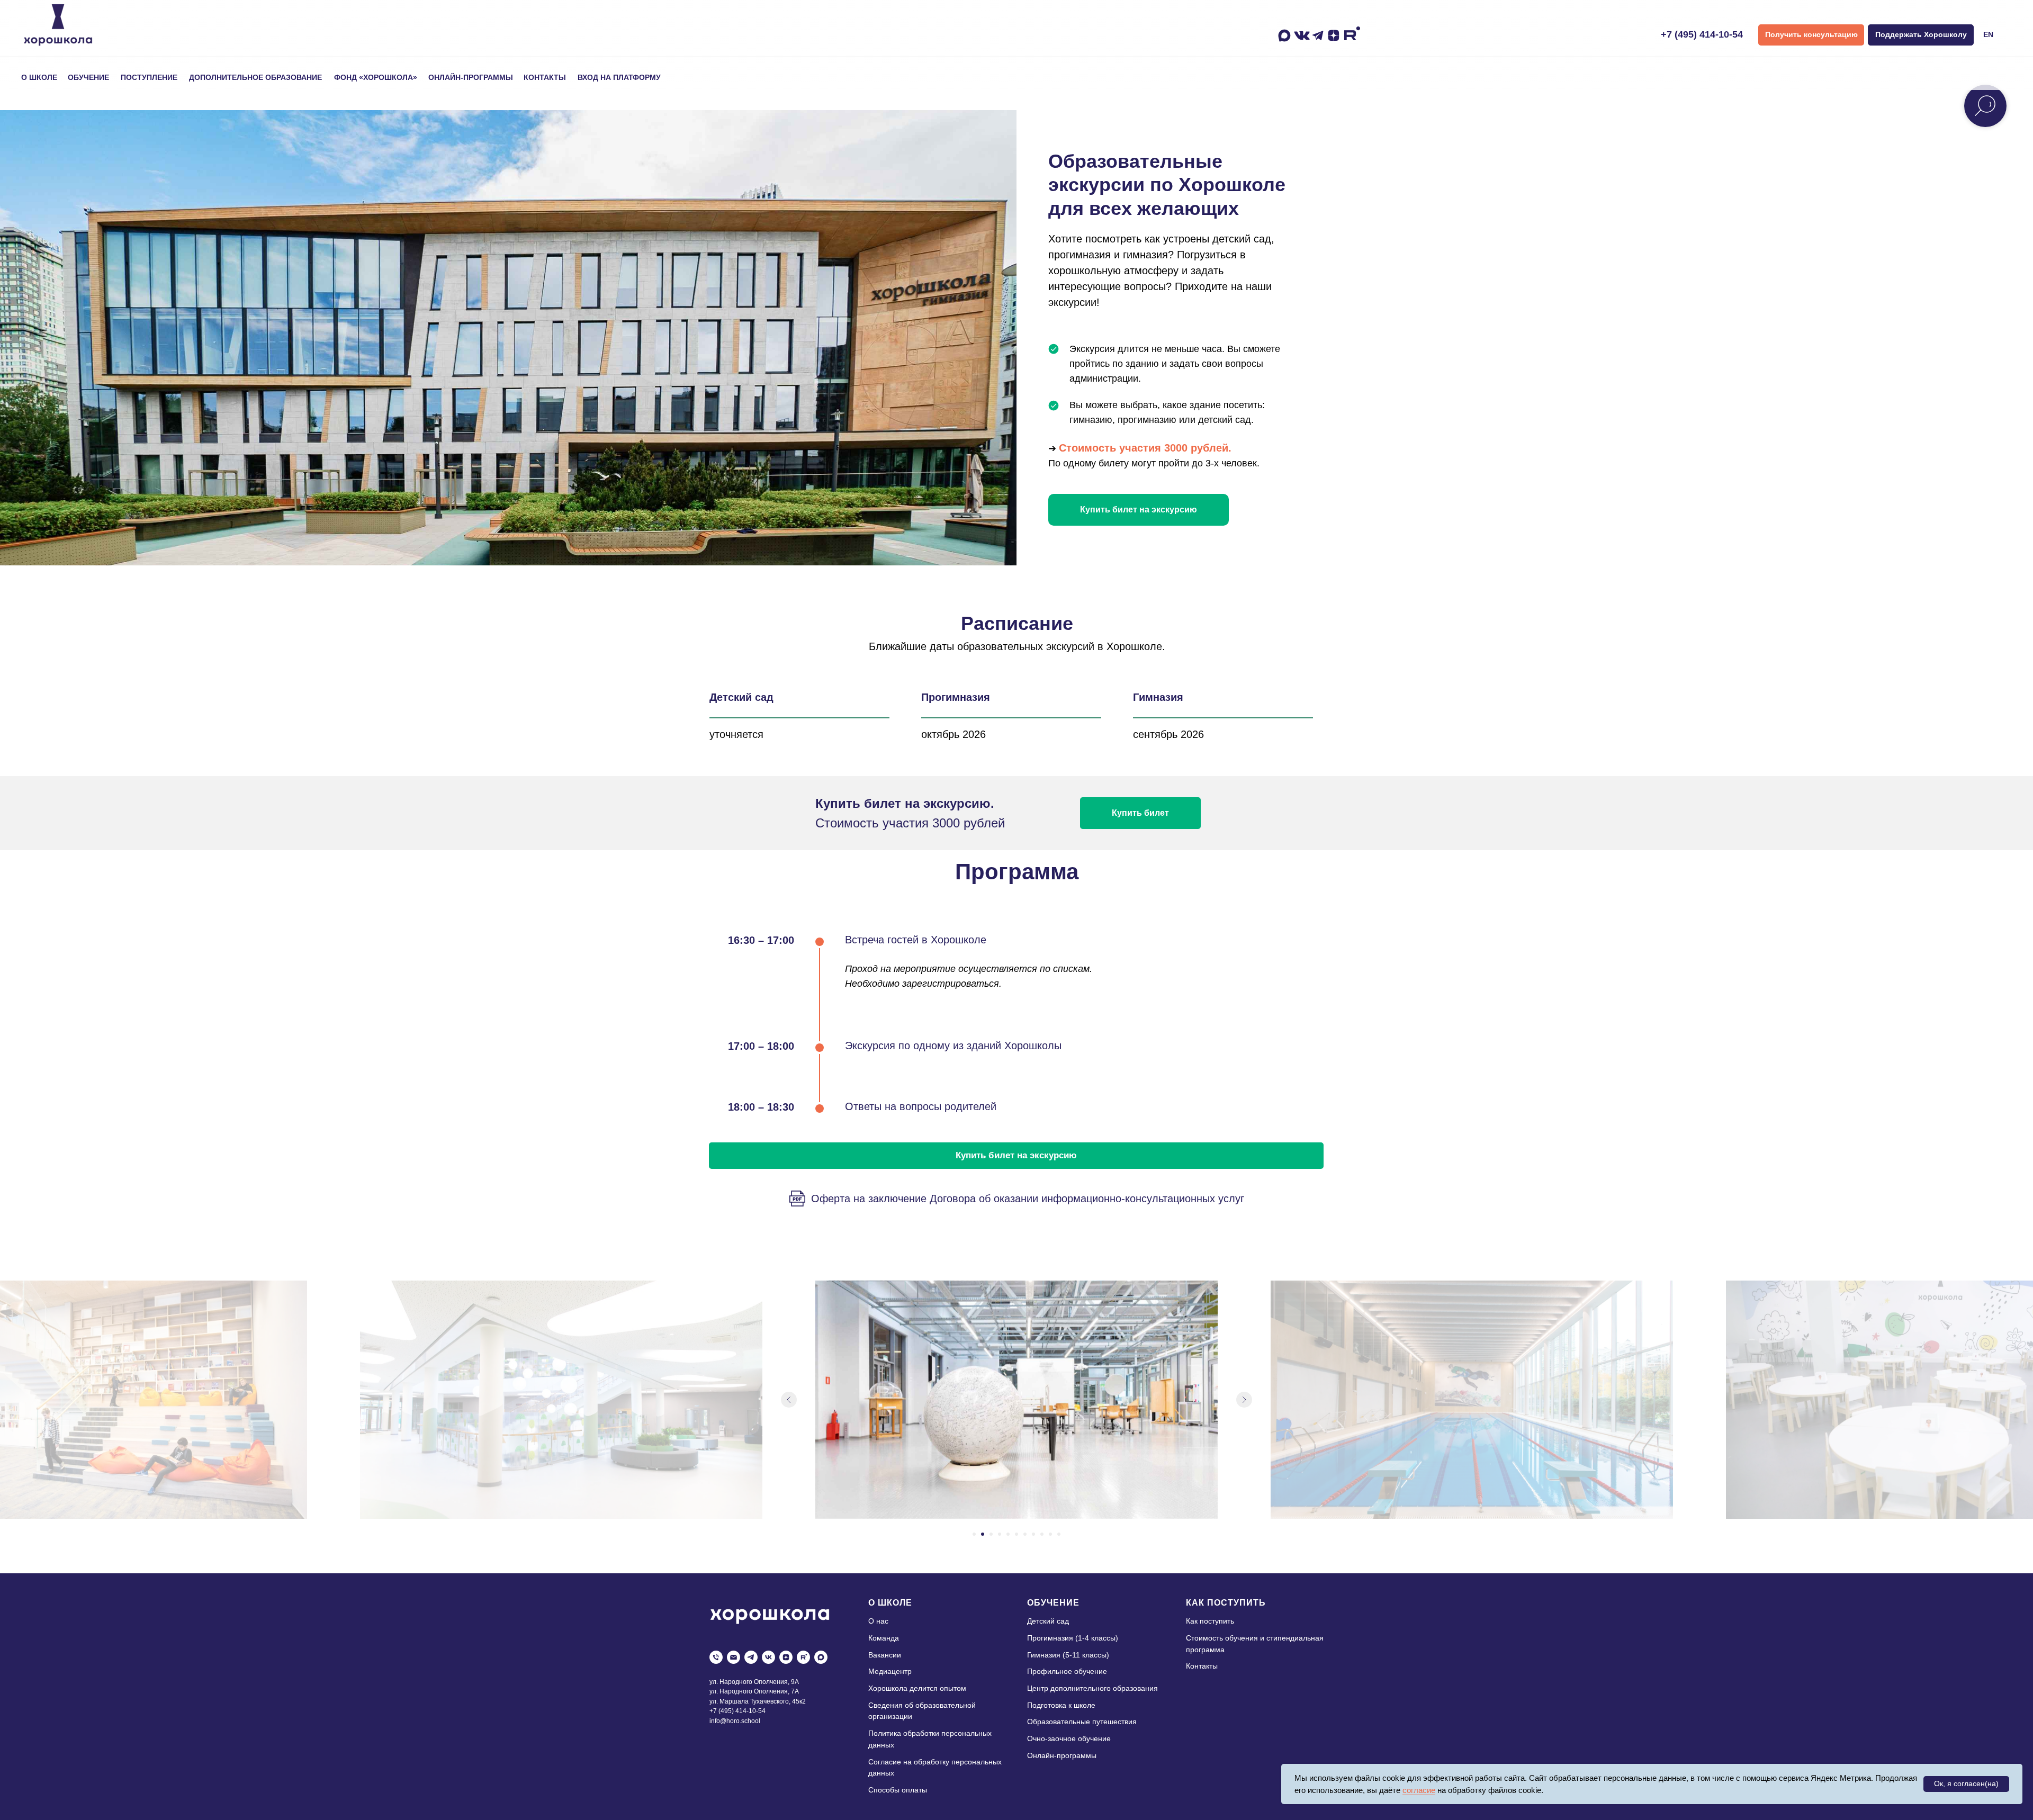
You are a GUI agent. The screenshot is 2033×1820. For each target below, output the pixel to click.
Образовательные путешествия (1082, 1722)
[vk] (768, 1657)
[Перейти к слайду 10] (1050, 1534)
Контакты (1202, 1666)
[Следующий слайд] (1244, 1400)
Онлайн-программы (1062, 1755)
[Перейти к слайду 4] (1000, 1534)
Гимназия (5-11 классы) (1068, 1655)
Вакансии (885, 1655)
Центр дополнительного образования (1092, 1688)
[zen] (786, 1657)
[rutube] (803, 1657)
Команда (884, 1638)
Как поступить (1210, 1621)
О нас (878, 1621)
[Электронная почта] (734, 1657)
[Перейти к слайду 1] (974, 1534)
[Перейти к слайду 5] (1008, 1534)
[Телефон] (716, 1657)
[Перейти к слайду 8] (1033, 1534)
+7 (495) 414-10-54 (1702, 34)
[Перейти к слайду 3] (991, 1534)
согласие (1419, 1790)
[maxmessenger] (821, 1657)
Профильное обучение (1067, 1671)
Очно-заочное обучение (1069, 1738)
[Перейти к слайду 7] (1025, 1534)
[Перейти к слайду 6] (1016, 1534)
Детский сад (1048, 1621)
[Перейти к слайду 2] (983, 1534)
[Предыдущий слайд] (789, 1400)
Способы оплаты (898, 1790)
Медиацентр (890, 1671)
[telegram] (751, 1657)
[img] (58, 25)
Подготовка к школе (1061, 1705)
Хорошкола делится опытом (917, 1688)
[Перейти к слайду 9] (1042, 1534)
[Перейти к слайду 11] (1059, 1534)
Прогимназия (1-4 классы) (1073, 1638)
